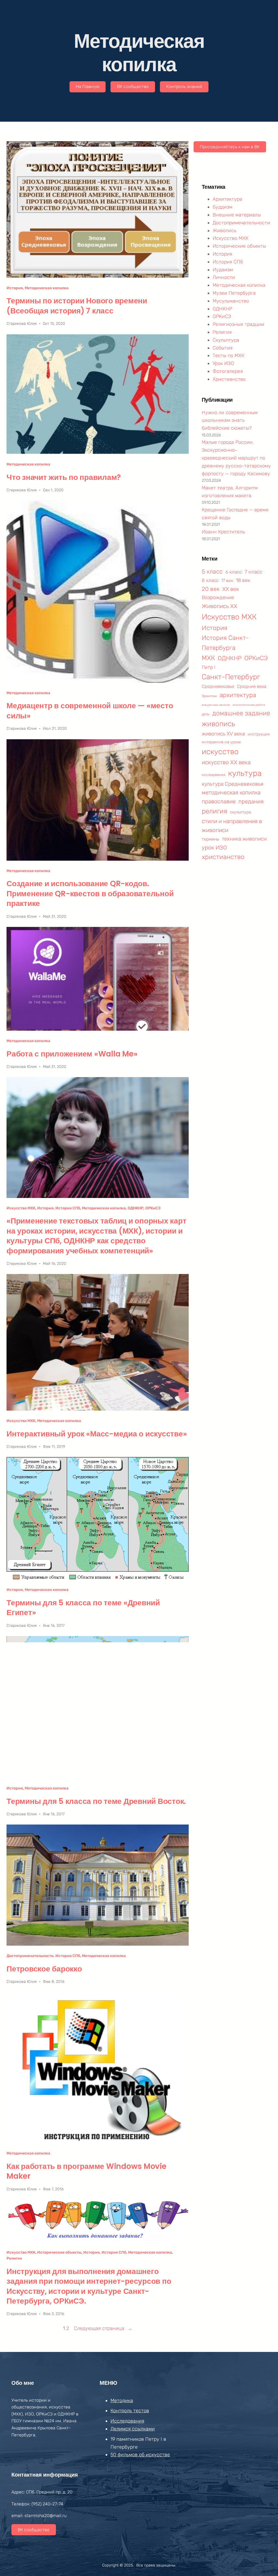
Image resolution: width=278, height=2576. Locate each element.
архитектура (238, 695)
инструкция (259, 734)
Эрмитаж (209, 696)
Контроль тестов (130, 2411)
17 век (227, 581)
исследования (214, 775)
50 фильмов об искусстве (140, 2455)
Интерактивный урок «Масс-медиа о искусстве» (97, 1434)
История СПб (68, 1208)
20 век (211, 589)
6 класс (234, 572)
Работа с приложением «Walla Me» (72, 1054)
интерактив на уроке (221, 742)
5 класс (212, 572)
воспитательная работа (249, 705)
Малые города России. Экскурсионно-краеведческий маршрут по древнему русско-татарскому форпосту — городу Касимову (236, 458)
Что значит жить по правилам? (64, 477)
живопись (218, 724)
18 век (243, 580)
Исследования (127, 2421)
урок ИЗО (214, 847)
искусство (220, 752)
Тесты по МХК (228, 356)
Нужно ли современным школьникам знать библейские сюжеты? (230, 420)
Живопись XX (219, 606)
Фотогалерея (228, 371)
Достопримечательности (30, 1956)
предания (251, 801)
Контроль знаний (184, 87)
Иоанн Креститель (223, 532)
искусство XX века (226, 762)
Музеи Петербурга (234, 293)
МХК (208, 658)
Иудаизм (223, 270)
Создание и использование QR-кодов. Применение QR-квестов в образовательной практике (90, 894)
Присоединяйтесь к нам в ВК (230, 147)
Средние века (252, 686)
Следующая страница (103, 2328)
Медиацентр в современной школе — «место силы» (90, 711)
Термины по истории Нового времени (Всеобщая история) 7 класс (77, 306)
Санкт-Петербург (231, 677)
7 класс (253, 572)
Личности (224, 277)
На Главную (88, 87)
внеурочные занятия (216, 705)
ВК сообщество (133, 87)
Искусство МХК (21, 1208)
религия (214, 811)
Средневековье (218, 686)
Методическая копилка (47, 288)
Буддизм (222, 207)
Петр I (208, 667)
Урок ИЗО (223, 363)
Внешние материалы (237, 215)
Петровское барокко (44, 1969)
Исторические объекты (59, 2252)
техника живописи (244, 839)
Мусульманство (231, 301)
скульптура (240, 812)
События (222, 348)
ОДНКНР (135, 1208)
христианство (223, 857)
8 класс (210, 580)
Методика (122, 2401)
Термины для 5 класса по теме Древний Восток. (96, 1801)
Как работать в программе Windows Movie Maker (86, 2171)
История (15, 288)
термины (210, 839)
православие (219, 801)
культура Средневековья (233, 784)
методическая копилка (231, 792)
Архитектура (227, 199)
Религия (14, 2258)
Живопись (225, 231)
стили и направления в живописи (232, 826)
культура (245, 773)
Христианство (229, 379)
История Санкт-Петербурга (225, 643)
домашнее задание (241, 713)
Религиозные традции (238, 324)
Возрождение (218, 597)
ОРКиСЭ (153, 1208)
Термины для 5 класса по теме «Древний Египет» (83, 1608)
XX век (231, 589)
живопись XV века (223, 734)
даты (206, 714)
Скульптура (226, 340)
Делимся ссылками (133, 2429)
